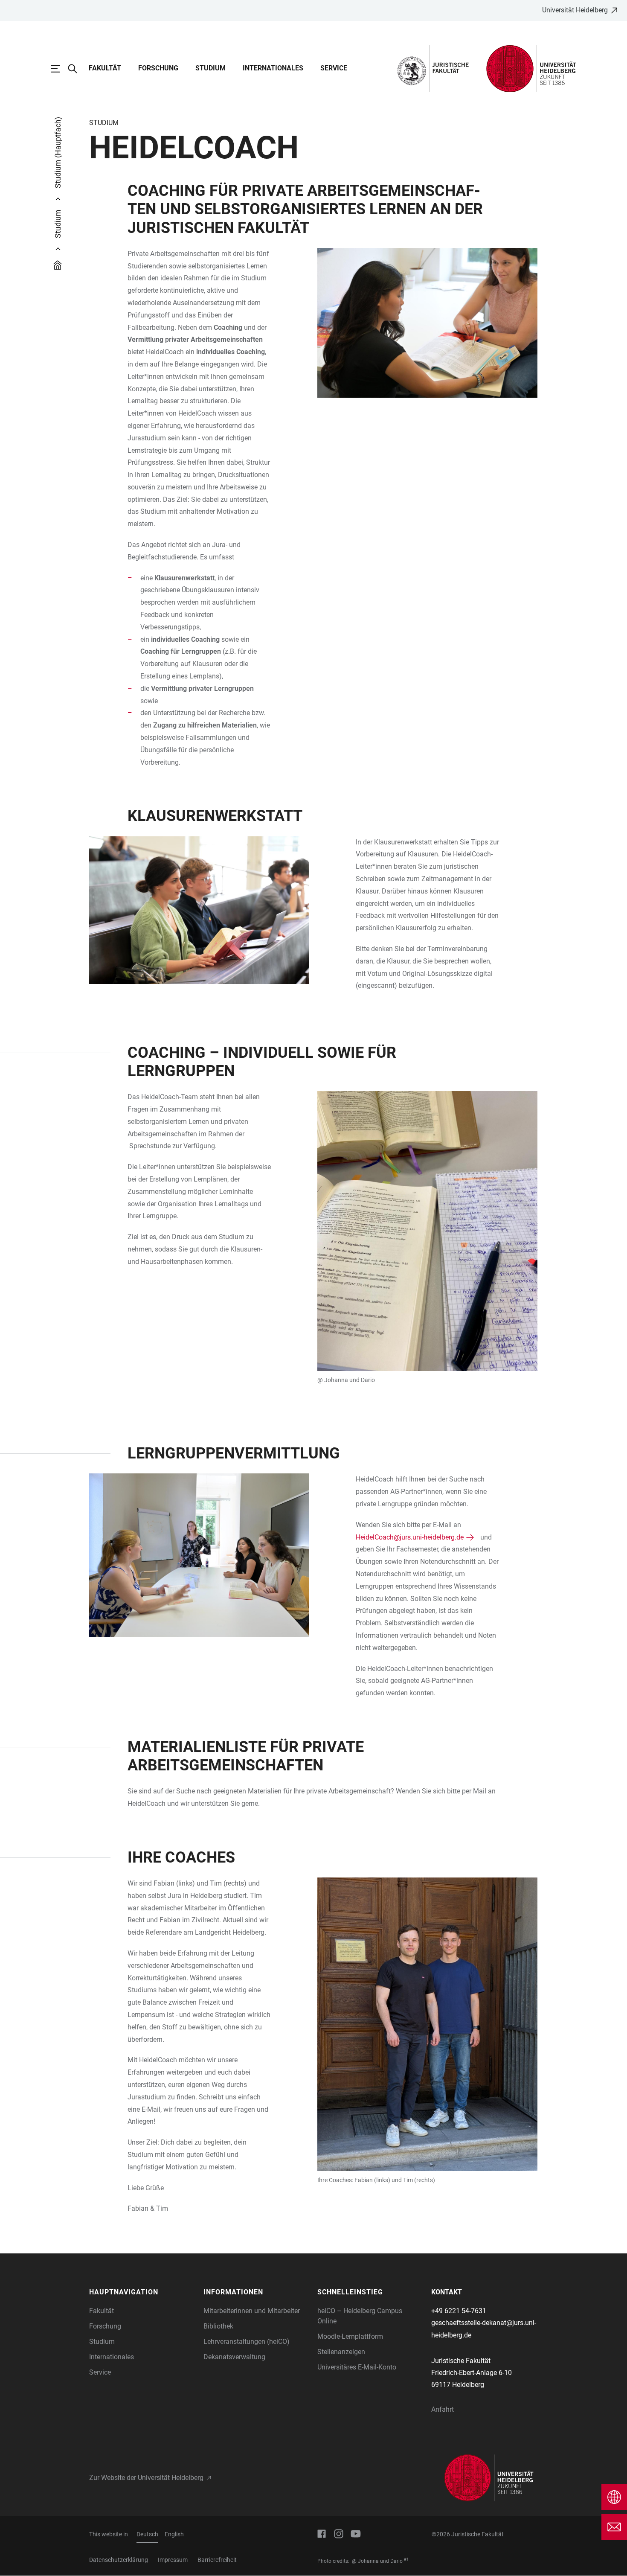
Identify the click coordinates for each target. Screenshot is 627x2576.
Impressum (173, 2560)
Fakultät (105, 68)
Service (334, 68)
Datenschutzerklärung (119, 2560)
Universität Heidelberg (575, 10)
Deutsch (147, 2534)
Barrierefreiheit (217, 2560)
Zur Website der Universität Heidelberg (146, 2478)
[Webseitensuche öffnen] (77, 69)
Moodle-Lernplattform (350, 2336)
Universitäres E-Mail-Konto (357, 2367)
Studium (210, 68)
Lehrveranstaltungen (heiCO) (247, 2342)
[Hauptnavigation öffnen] (60, 69)
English (174, 2534)
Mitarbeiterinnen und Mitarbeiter (252, 2311)
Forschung (158, 68)
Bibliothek (218, 2326)
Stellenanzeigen (341, 2352)
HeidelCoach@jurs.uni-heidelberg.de (410, 1537)
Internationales (273, 68)
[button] (142, 2292)
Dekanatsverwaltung (234, 2357)
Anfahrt (443, 2409)
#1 (406, 2559)
